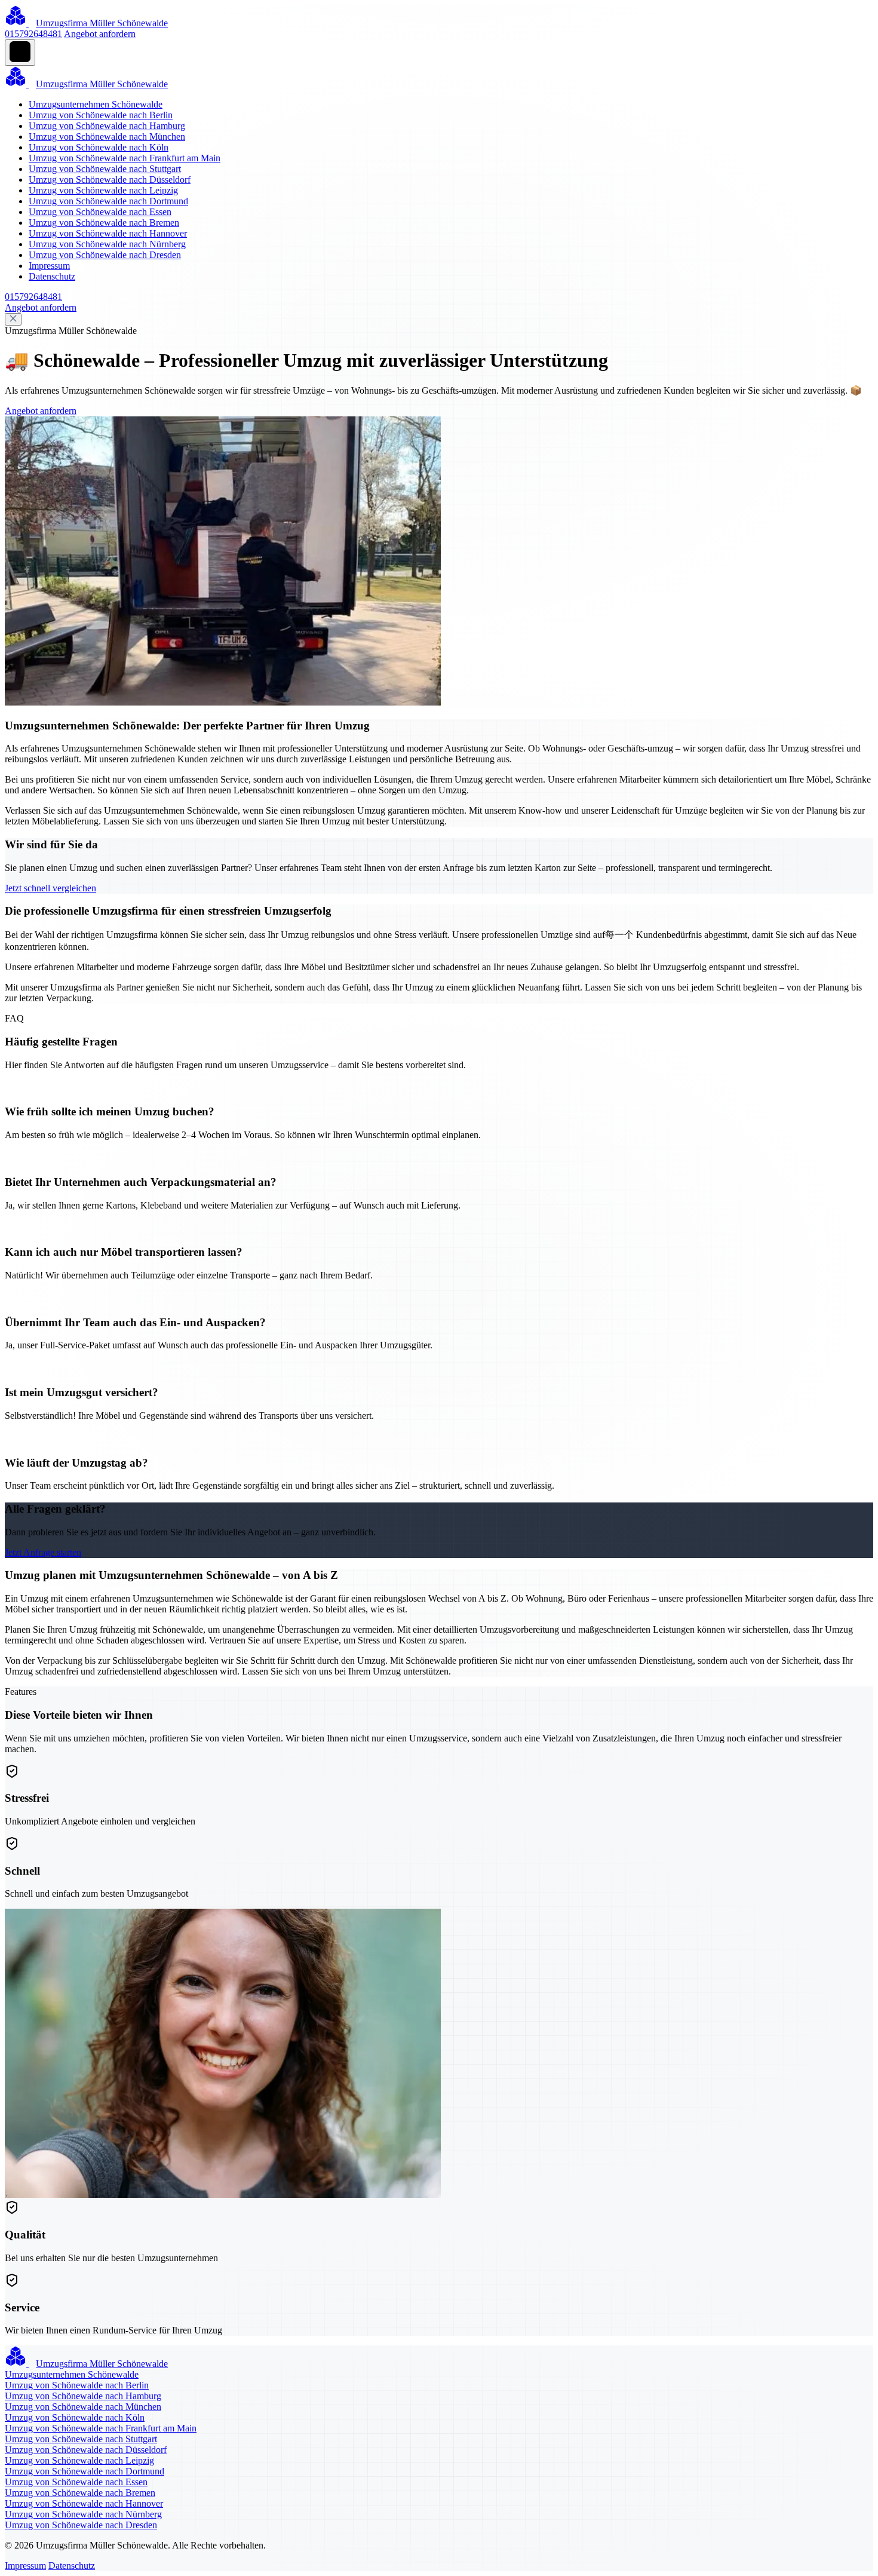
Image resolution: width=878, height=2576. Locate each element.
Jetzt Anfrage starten (43, 1552)
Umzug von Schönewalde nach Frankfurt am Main (125, 158)
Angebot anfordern (100, 34)
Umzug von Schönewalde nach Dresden (105, 255)
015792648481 (33, 34)
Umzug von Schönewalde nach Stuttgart (105, 169)
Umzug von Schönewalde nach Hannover (108, 233)
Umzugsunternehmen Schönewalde (96, 104)
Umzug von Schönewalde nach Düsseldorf (110, 180)
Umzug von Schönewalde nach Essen (100, 212)
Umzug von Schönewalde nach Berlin (101, 115)
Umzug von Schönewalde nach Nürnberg (107, 244)
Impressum (49, 266)
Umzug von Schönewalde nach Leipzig (103, 190)
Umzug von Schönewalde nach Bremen (104, 223)
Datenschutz (52, 276)
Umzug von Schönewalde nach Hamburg (107, 126)
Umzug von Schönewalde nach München (107, 137)
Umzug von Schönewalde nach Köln (99, 147)
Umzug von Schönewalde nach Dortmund (108, 201)
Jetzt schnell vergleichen (50, 888)
